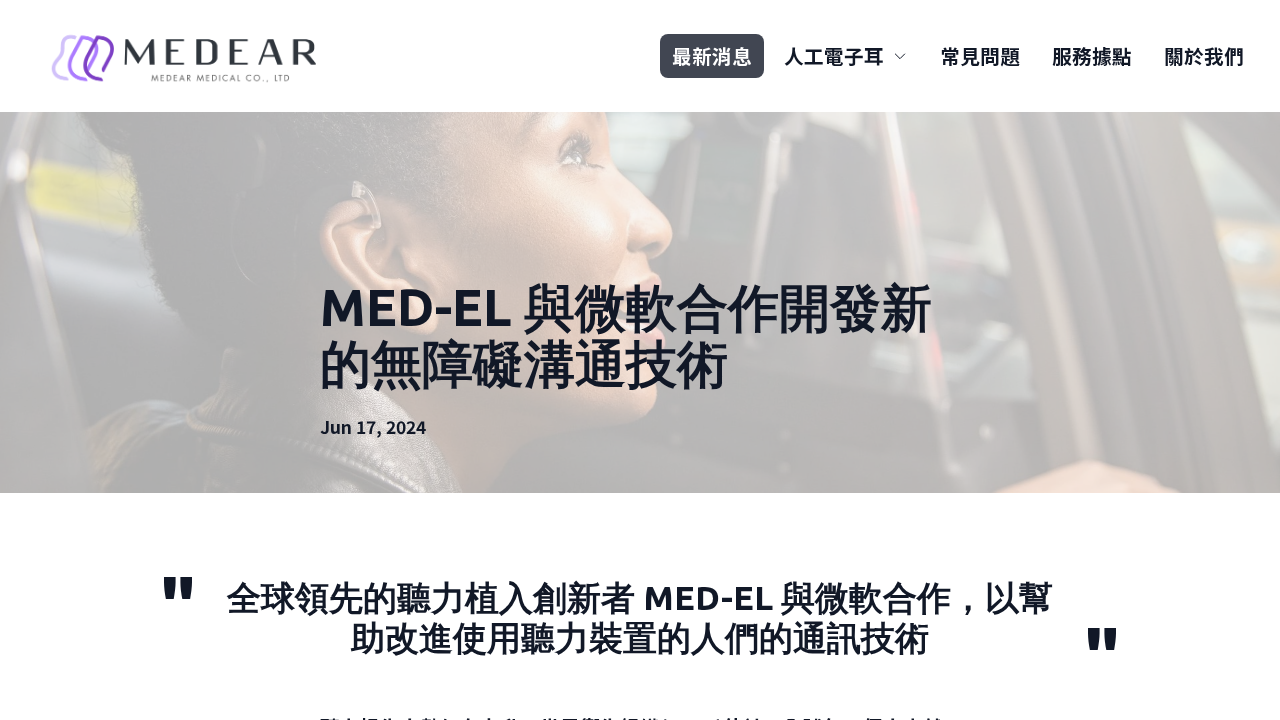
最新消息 (712, 55)
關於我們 (1204, 55)
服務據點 (1092, 55)
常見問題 (980, 55)
